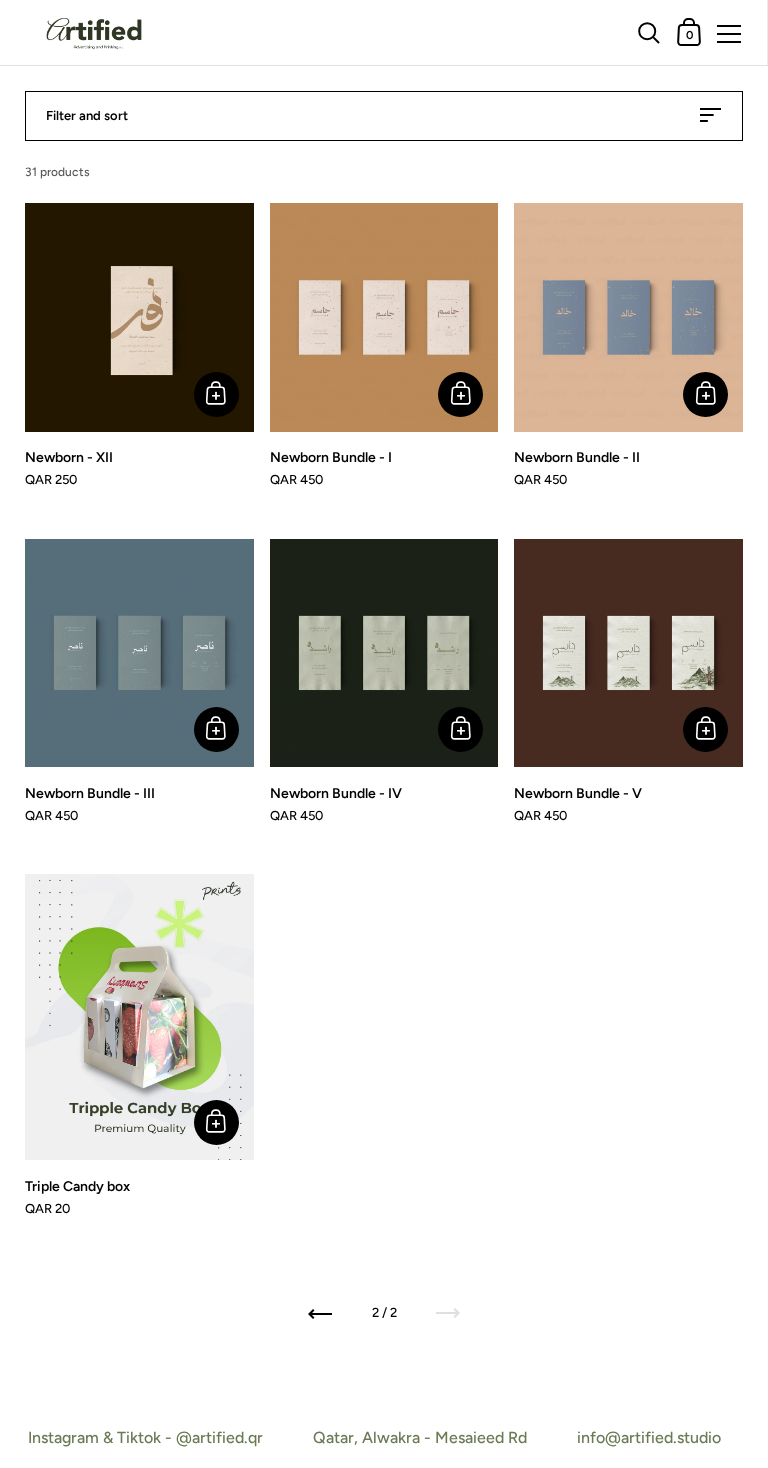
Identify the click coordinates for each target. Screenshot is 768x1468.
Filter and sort (87, 115)
